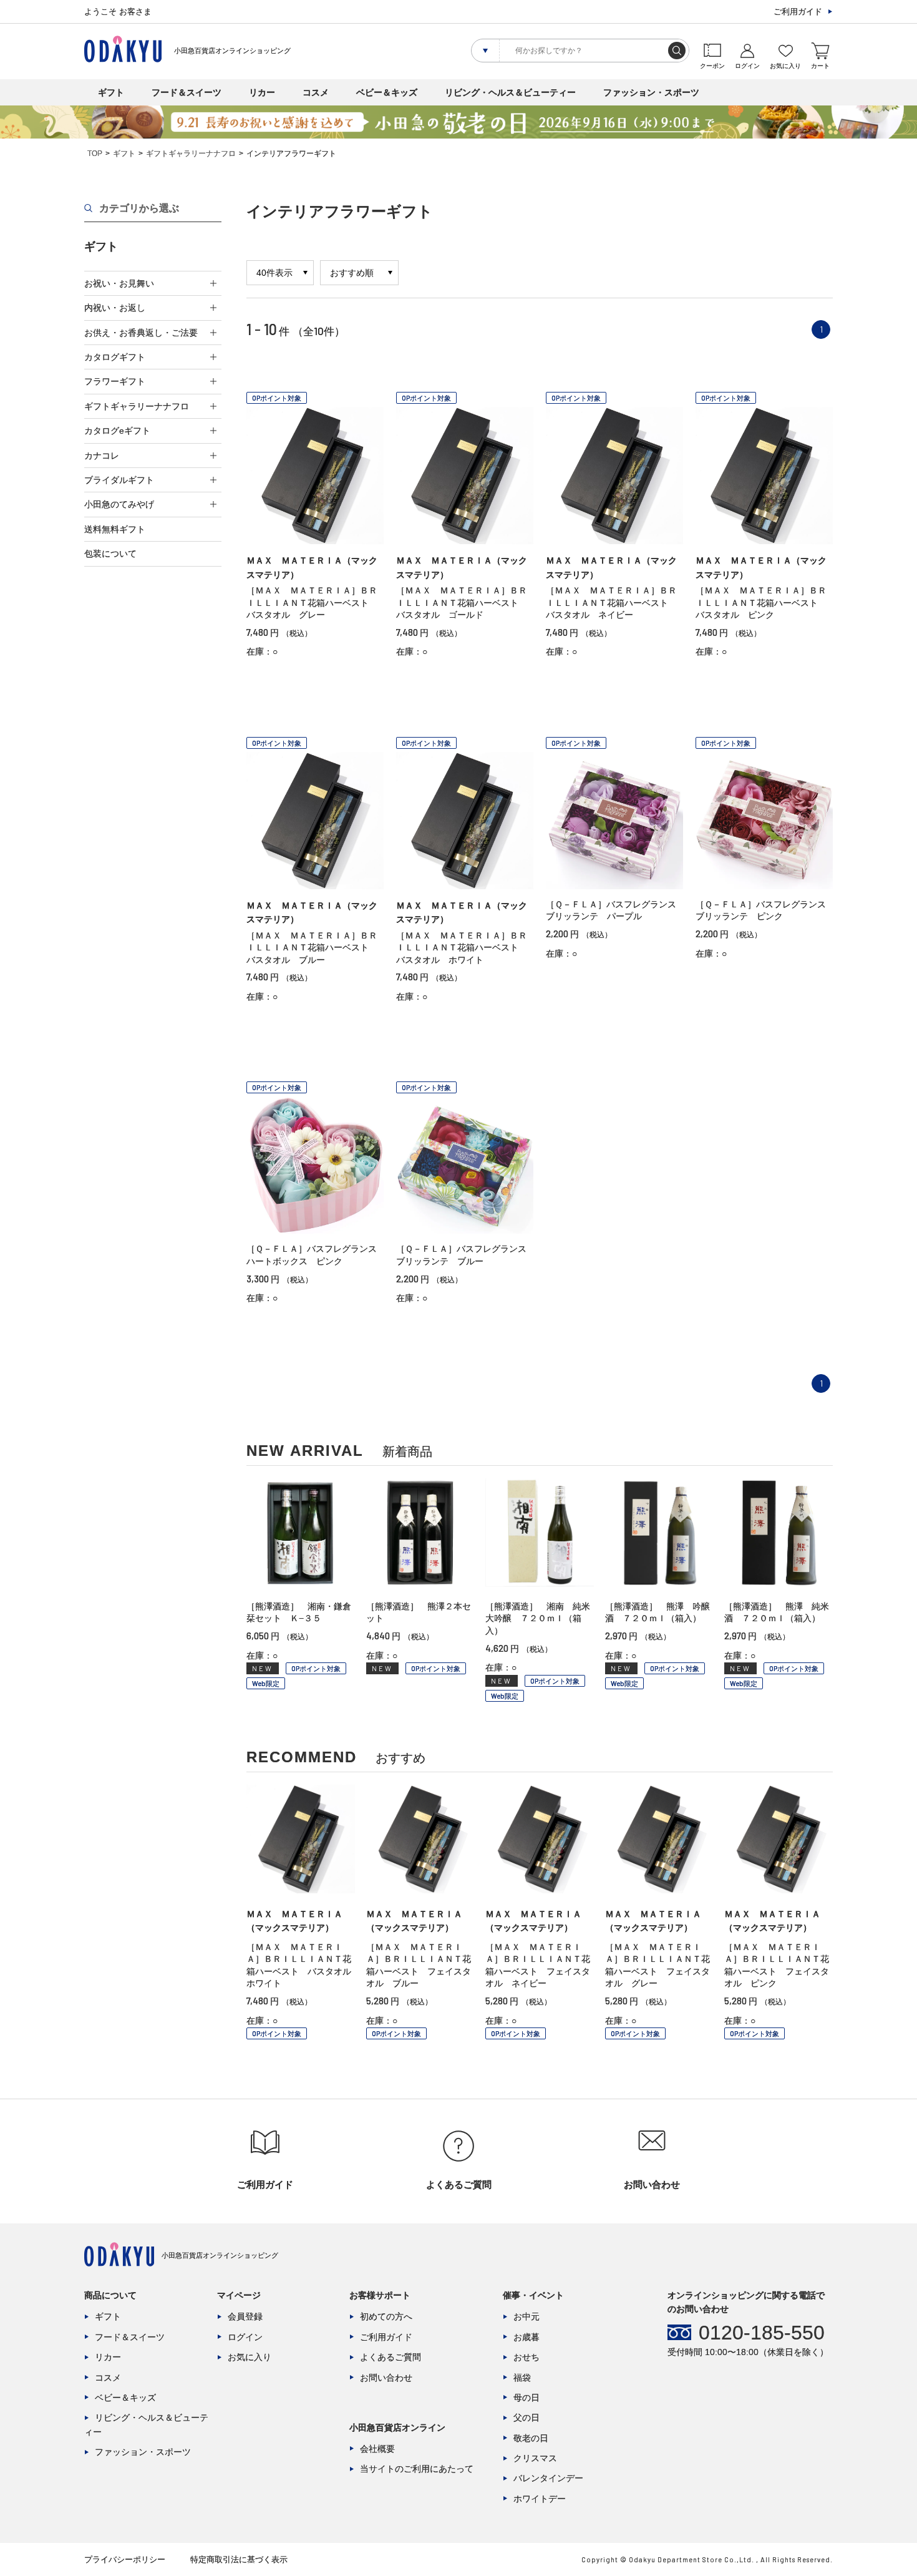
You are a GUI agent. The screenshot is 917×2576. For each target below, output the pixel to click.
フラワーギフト (115, 381)
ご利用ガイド (798, 12)
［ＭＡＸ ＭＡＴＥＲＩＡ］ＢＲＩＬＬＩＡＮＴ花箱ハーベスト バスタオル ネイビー (611, 603)
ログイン (245, 2337)
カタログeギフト (117, 431)
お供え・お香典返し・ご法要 (141, 333)
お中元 (526, 2316)
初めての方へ (386, 2316)
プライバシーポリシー (125, 2559)
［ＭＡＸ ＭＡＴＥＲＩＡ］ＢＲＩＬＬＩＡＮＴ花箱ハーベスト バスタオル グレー (312, 603)
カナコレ (102, 456)
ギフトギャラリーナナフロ (191, 154)
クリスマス (535, 2458)
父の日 (526, 2417)
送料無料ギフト (115, 529)
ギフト (111, 92)
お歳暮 (526, 2337)
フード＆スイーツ (187, 92)
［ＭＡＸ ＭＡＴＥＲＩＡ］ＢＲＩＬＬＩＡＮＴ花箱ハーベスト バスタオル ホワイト (462, 948)
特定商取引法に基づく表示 (239, 2559)
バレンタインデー (548, 2478)
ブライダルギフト (119, 480)
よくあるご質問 (391, 2357)
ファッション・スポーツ (651, 92)
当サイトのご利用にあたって (417, 2469)
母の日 (526, 2398)
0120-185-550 (762, 2333)
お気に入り (250, 2357)
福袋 (522, 2378)
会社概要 (377, 2449)
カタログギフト (115, 357)
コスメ (316, 92)
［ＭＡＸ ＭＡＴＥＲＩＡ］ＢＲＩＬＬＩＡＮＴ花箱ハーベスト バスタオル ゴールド (462, 603)
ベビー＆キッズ (387, 92)
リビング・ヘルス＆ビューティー (510, 92)
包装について (110, 554)
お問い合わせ (386, 2378)
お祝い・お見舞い (119, 283)
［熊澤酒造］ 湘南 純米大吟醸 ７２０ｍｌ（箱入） (538, 1618)
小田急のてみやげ (119, 504)
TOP (95, 154)
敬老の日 (531, 2438)
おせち (526, 2357)
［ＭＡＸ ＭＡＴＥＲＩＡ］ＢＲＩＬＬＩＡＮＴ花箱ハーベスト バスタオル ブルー (312, 948)
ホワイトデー (540, 2499)
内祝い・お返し (115, 308)
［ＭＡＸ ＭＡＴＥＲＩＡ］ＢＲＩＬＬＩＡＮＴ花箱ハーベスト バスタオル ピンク (761, 603)
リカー (262, 92)
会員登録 (245, 2316)
